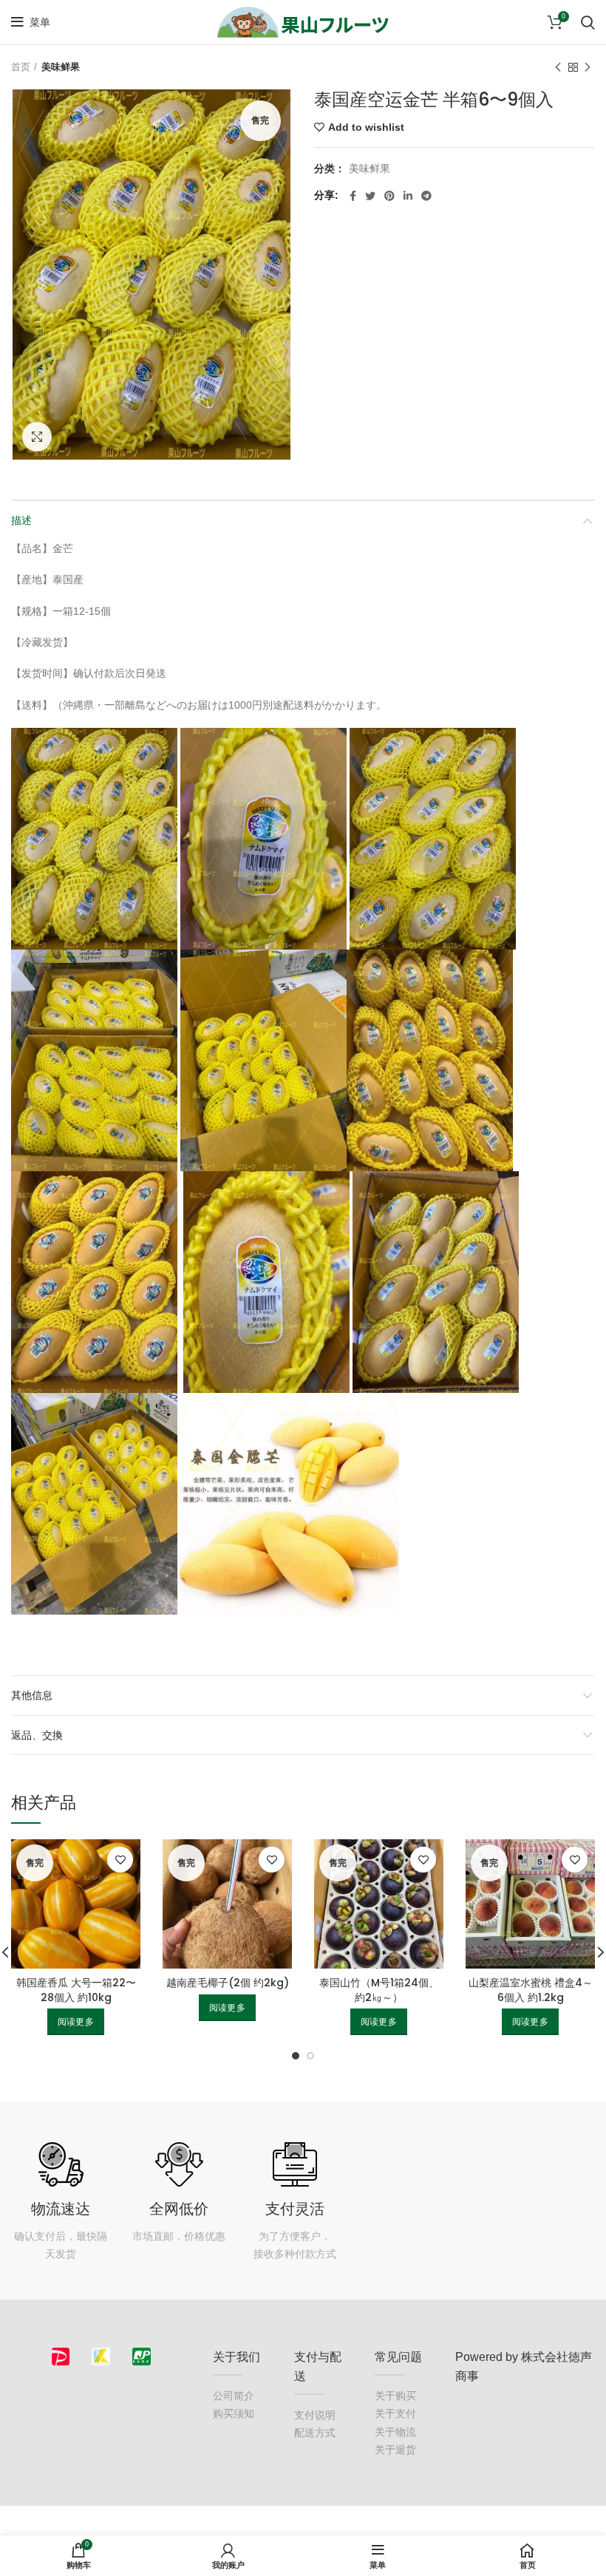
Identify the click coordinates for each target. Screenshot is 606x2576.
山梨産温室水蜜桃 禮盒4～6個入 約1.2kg (531, 1990)
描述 (21, 520)
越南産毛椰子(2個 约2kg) (228, 1983)
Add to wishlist (366, 127)
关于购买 (395, 2396)
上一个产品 (558, 67)
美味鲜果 (61, 67)
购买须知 (234, 2413)
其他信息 (32, 1695)
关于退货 (395, 2450)
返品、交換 (37, 1735)
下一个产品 (588, 67)
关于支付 (395, 2413)
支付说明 (315, 2415)
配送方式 (315, 2433)
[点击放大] (37, 437)
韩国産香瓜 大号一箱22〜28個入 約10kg (76, 1990)
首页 (21, 67)
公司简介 (234, 2396)
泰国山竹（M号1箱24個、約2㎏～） (379, 1990)
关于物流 (395, 2432)
